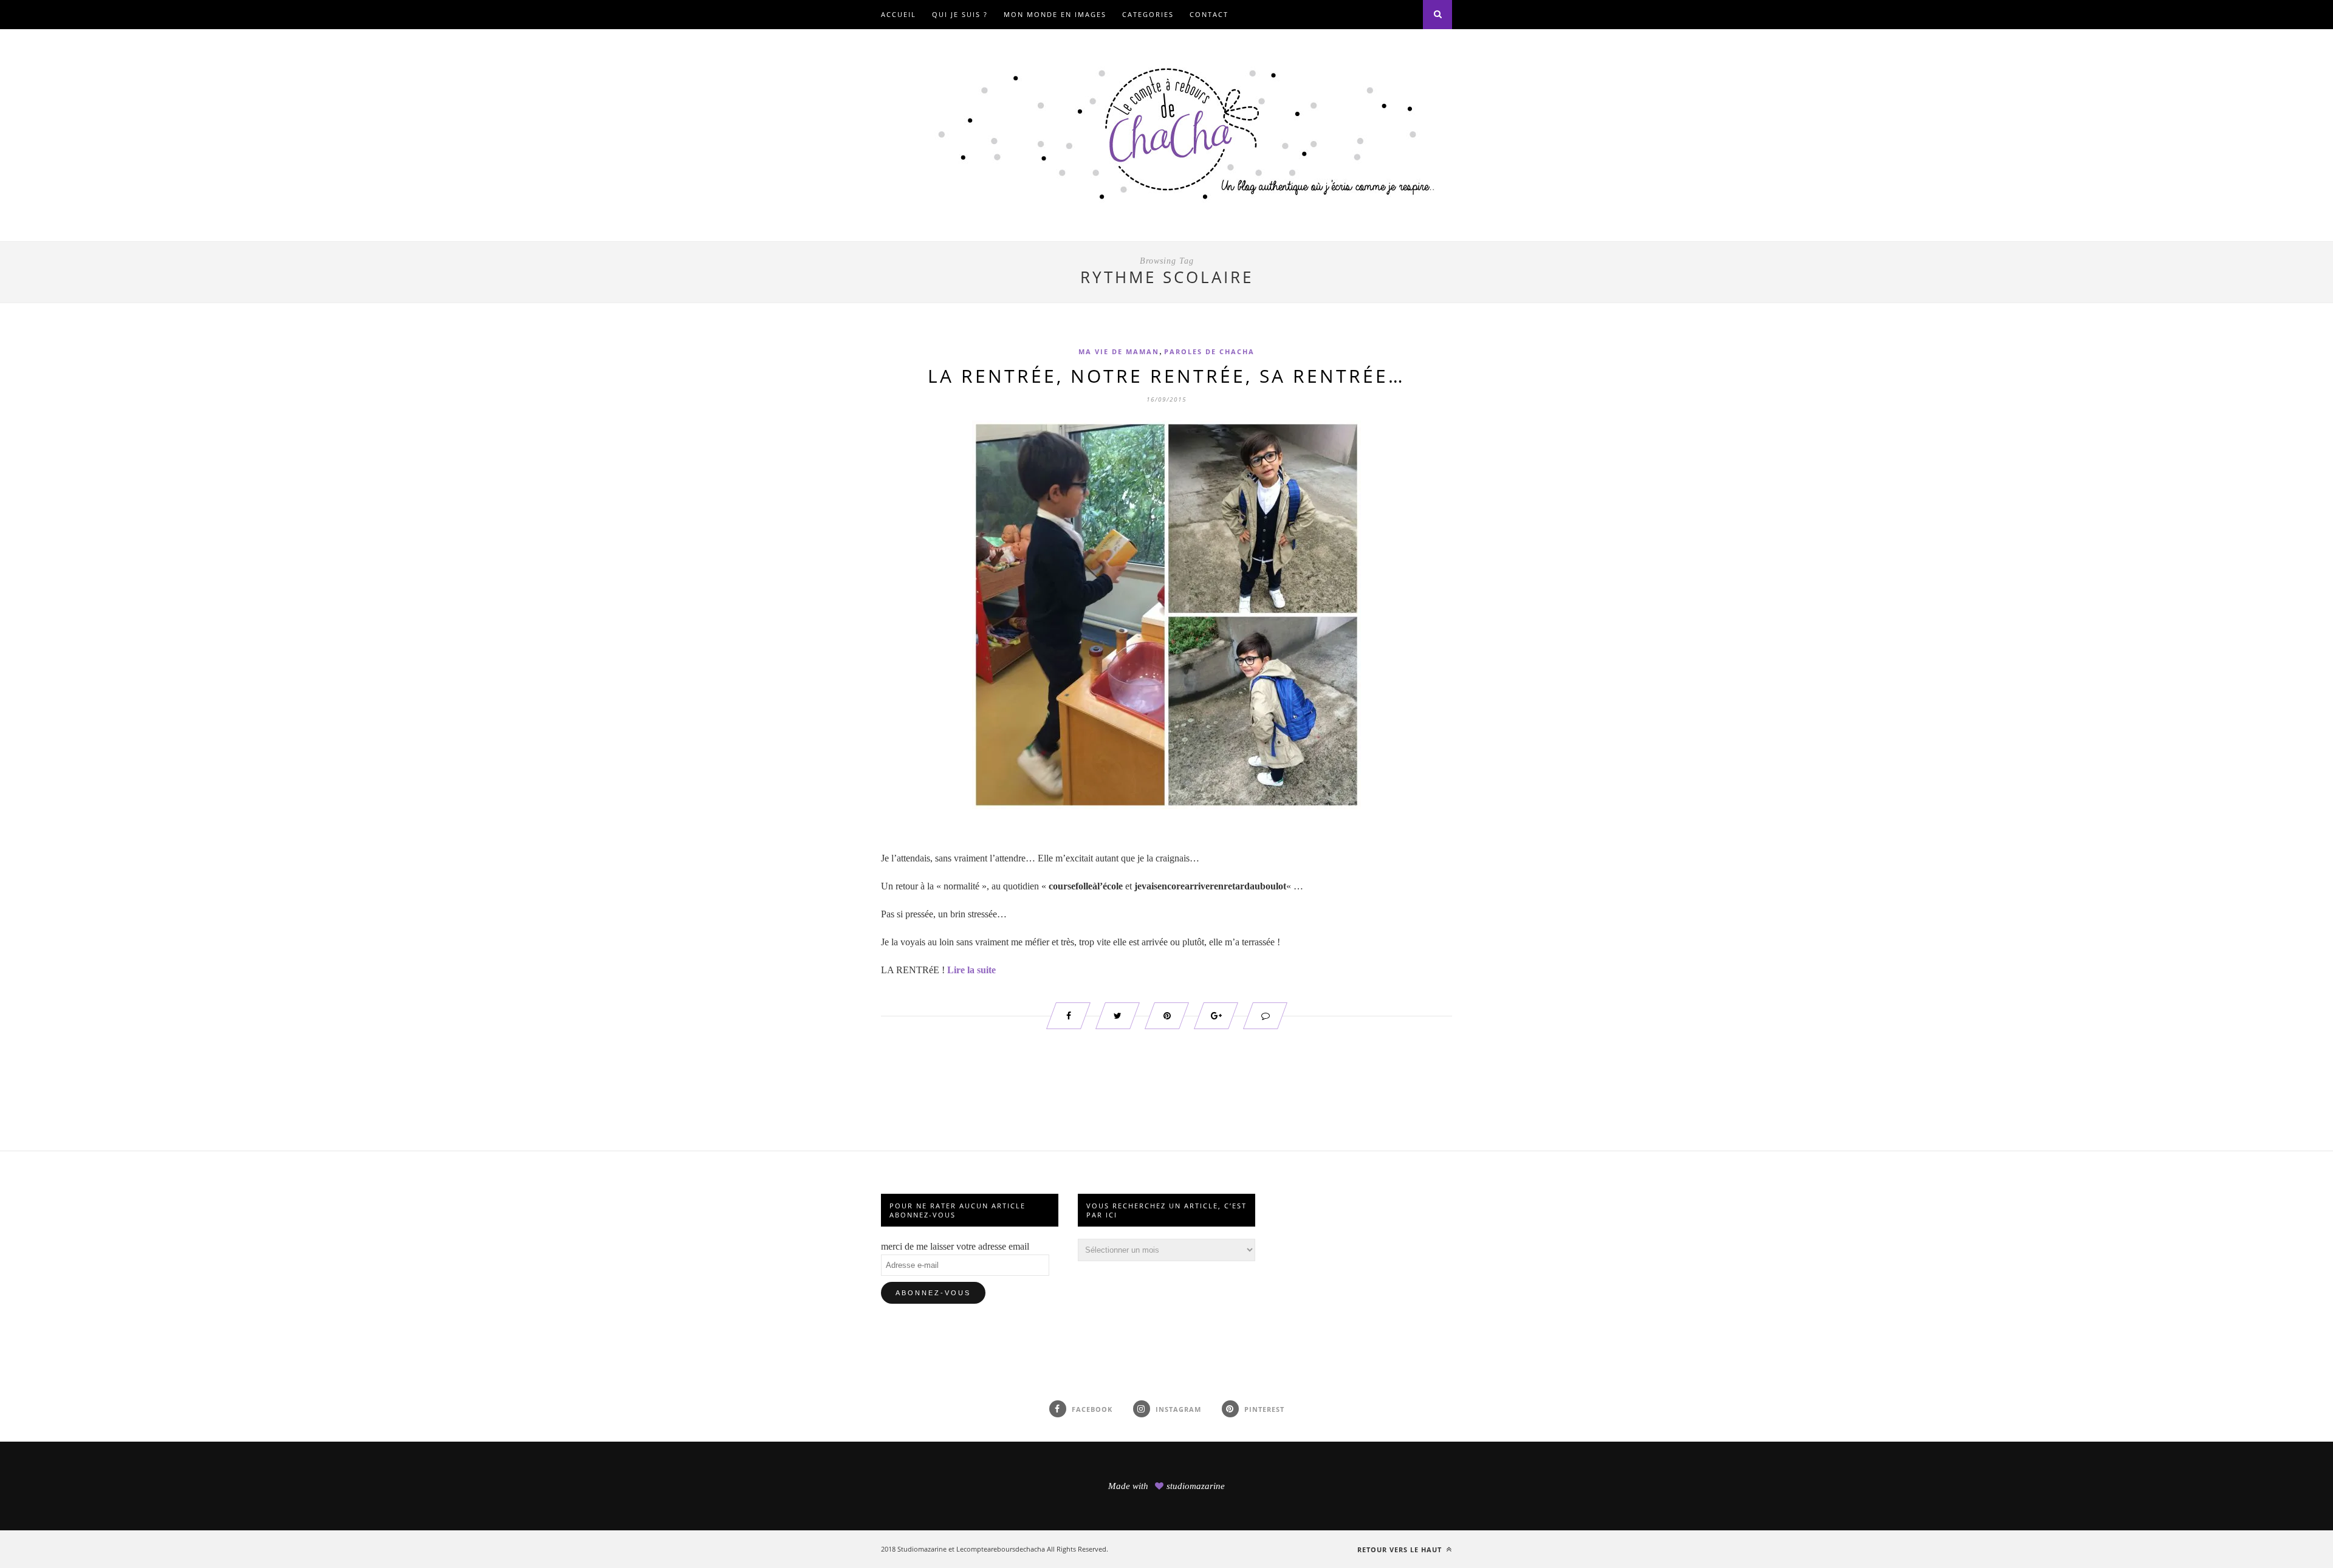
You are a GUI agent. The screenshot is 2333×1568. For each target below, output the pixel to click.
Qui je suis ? (960, 14)
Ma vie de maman (1119, 351)
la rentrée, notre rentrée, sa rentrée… (1166, 376)
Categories (1148, 14)
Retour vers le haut (1401, 1549)
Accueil (899, 14)
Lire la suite (971, 970)
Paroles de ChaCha (1209, 351)
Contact (1209, 14)
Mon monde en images (1055, 14)
